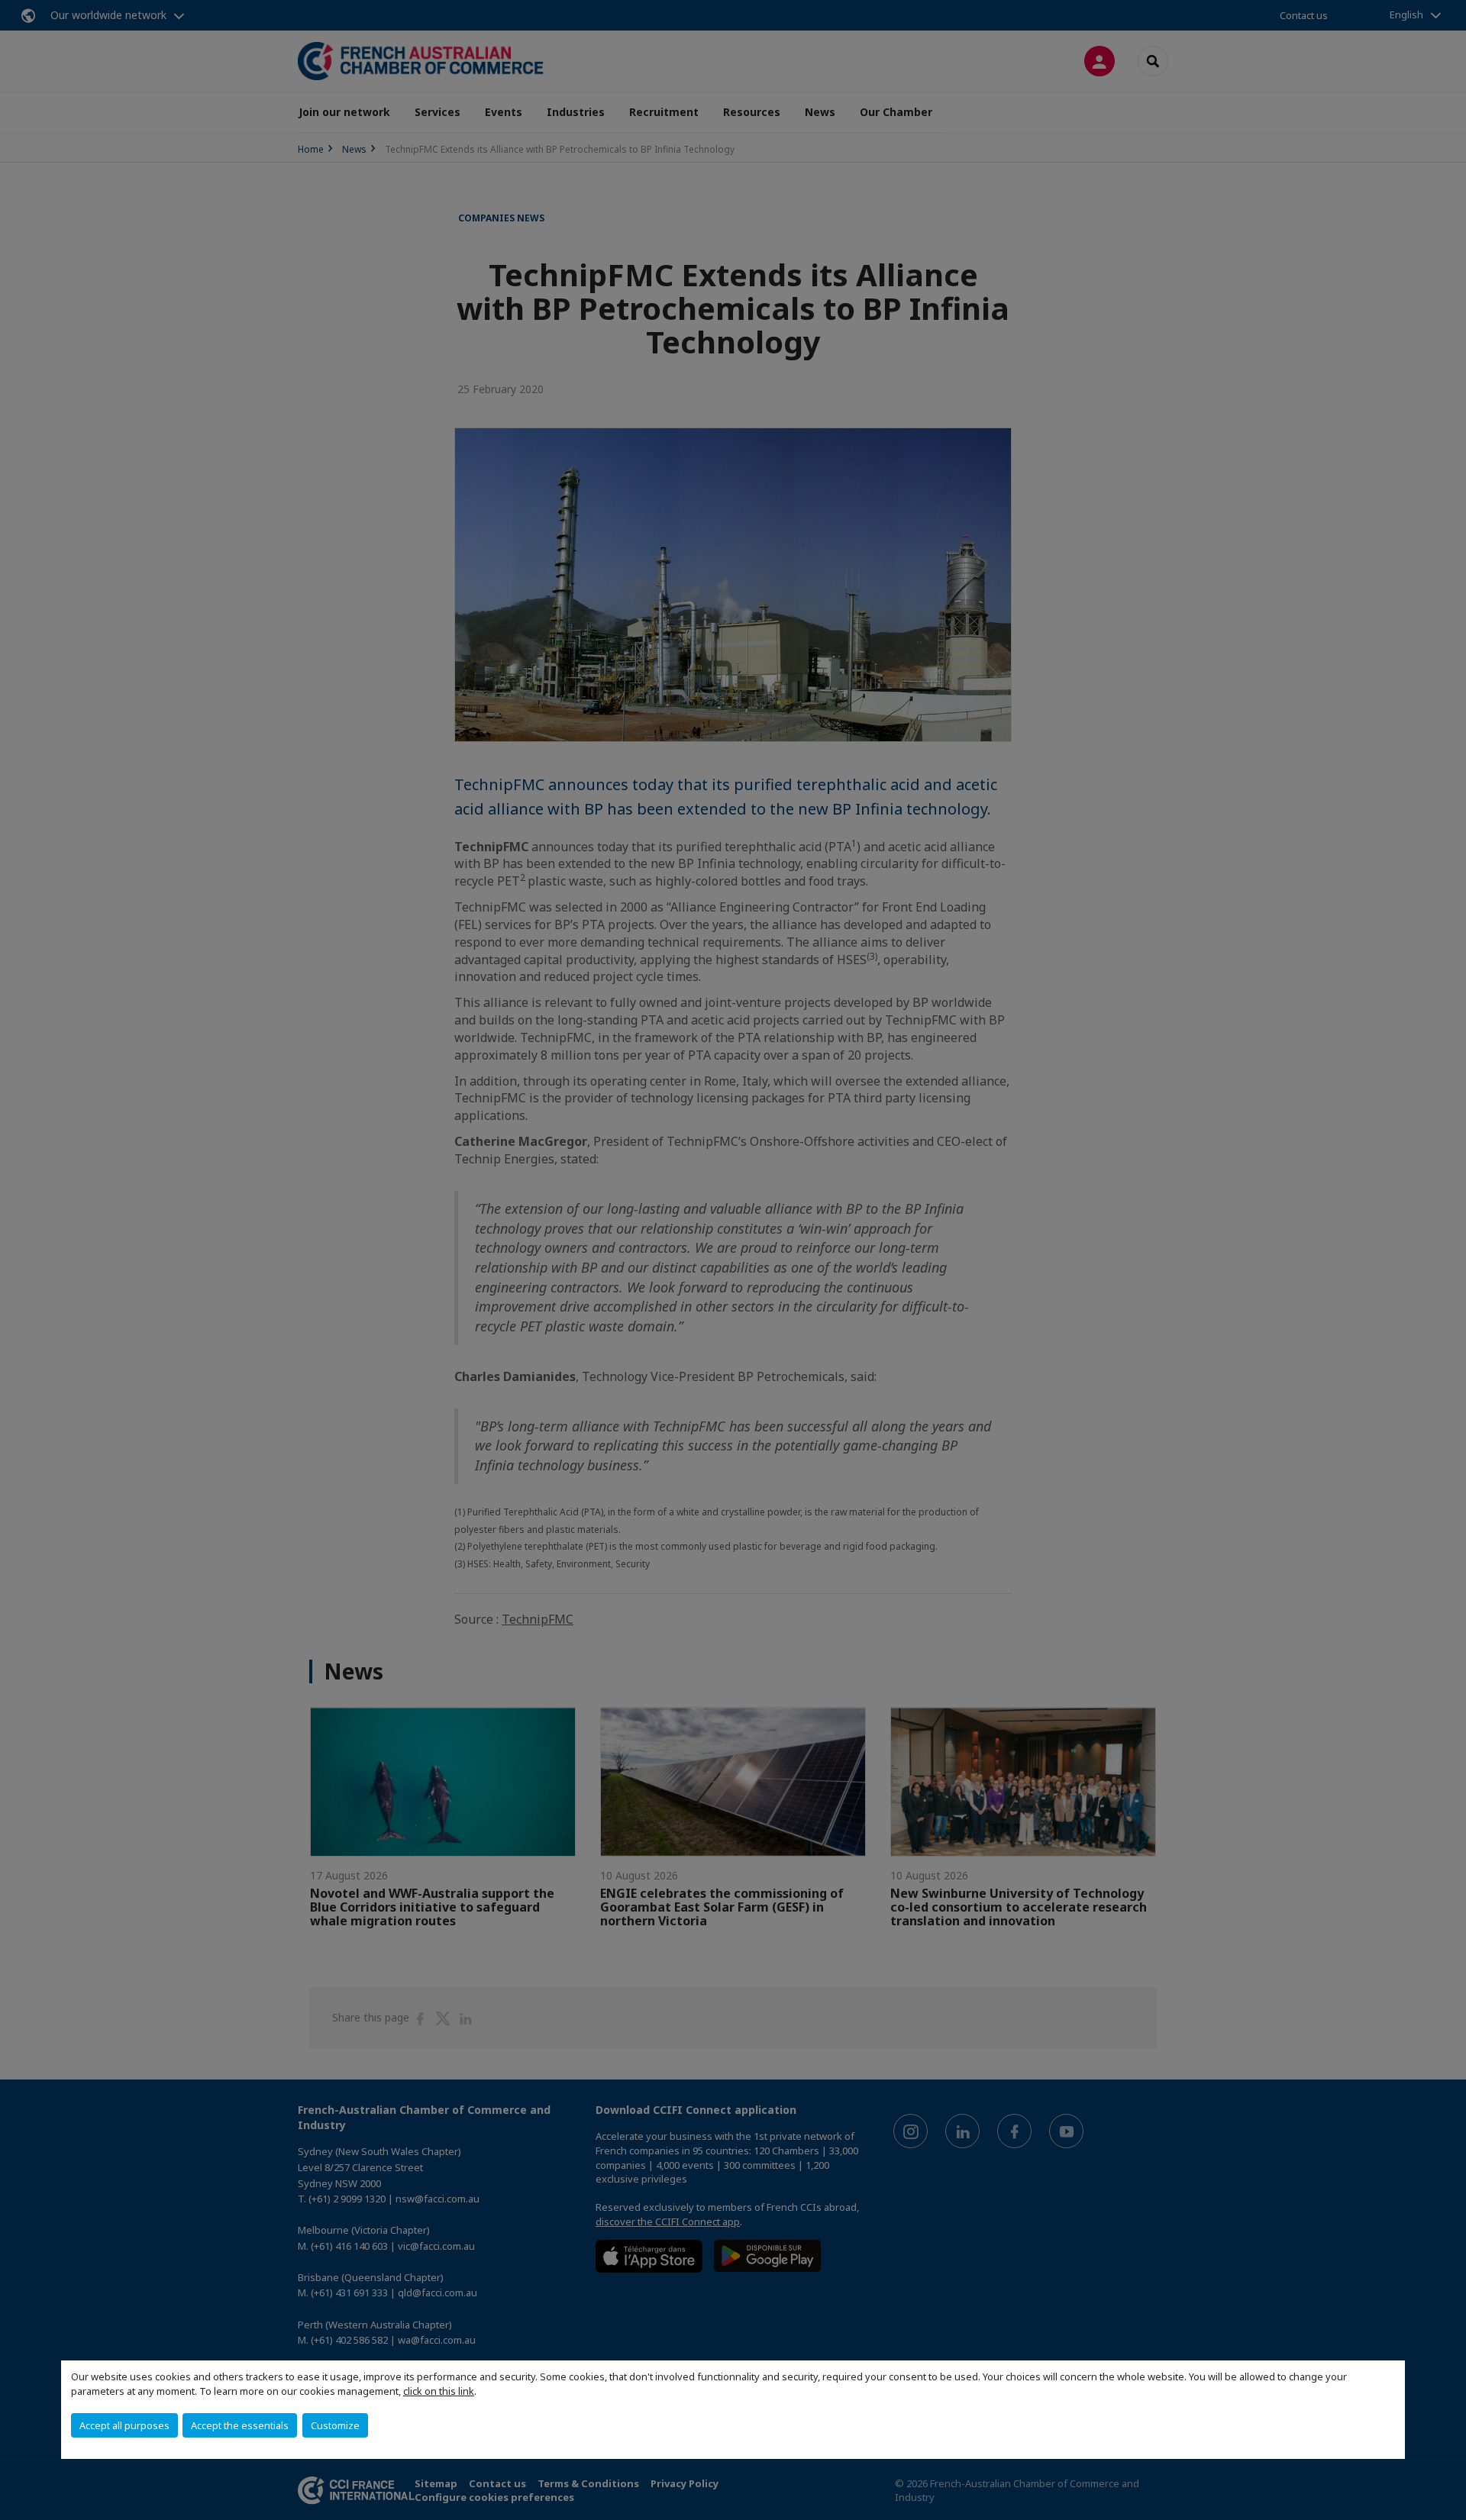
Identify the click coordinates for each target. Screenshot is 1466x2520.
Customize (335, 2425)
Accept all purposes (124, 2425)
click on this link (439, 2391)
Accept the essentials (240, 2425)
